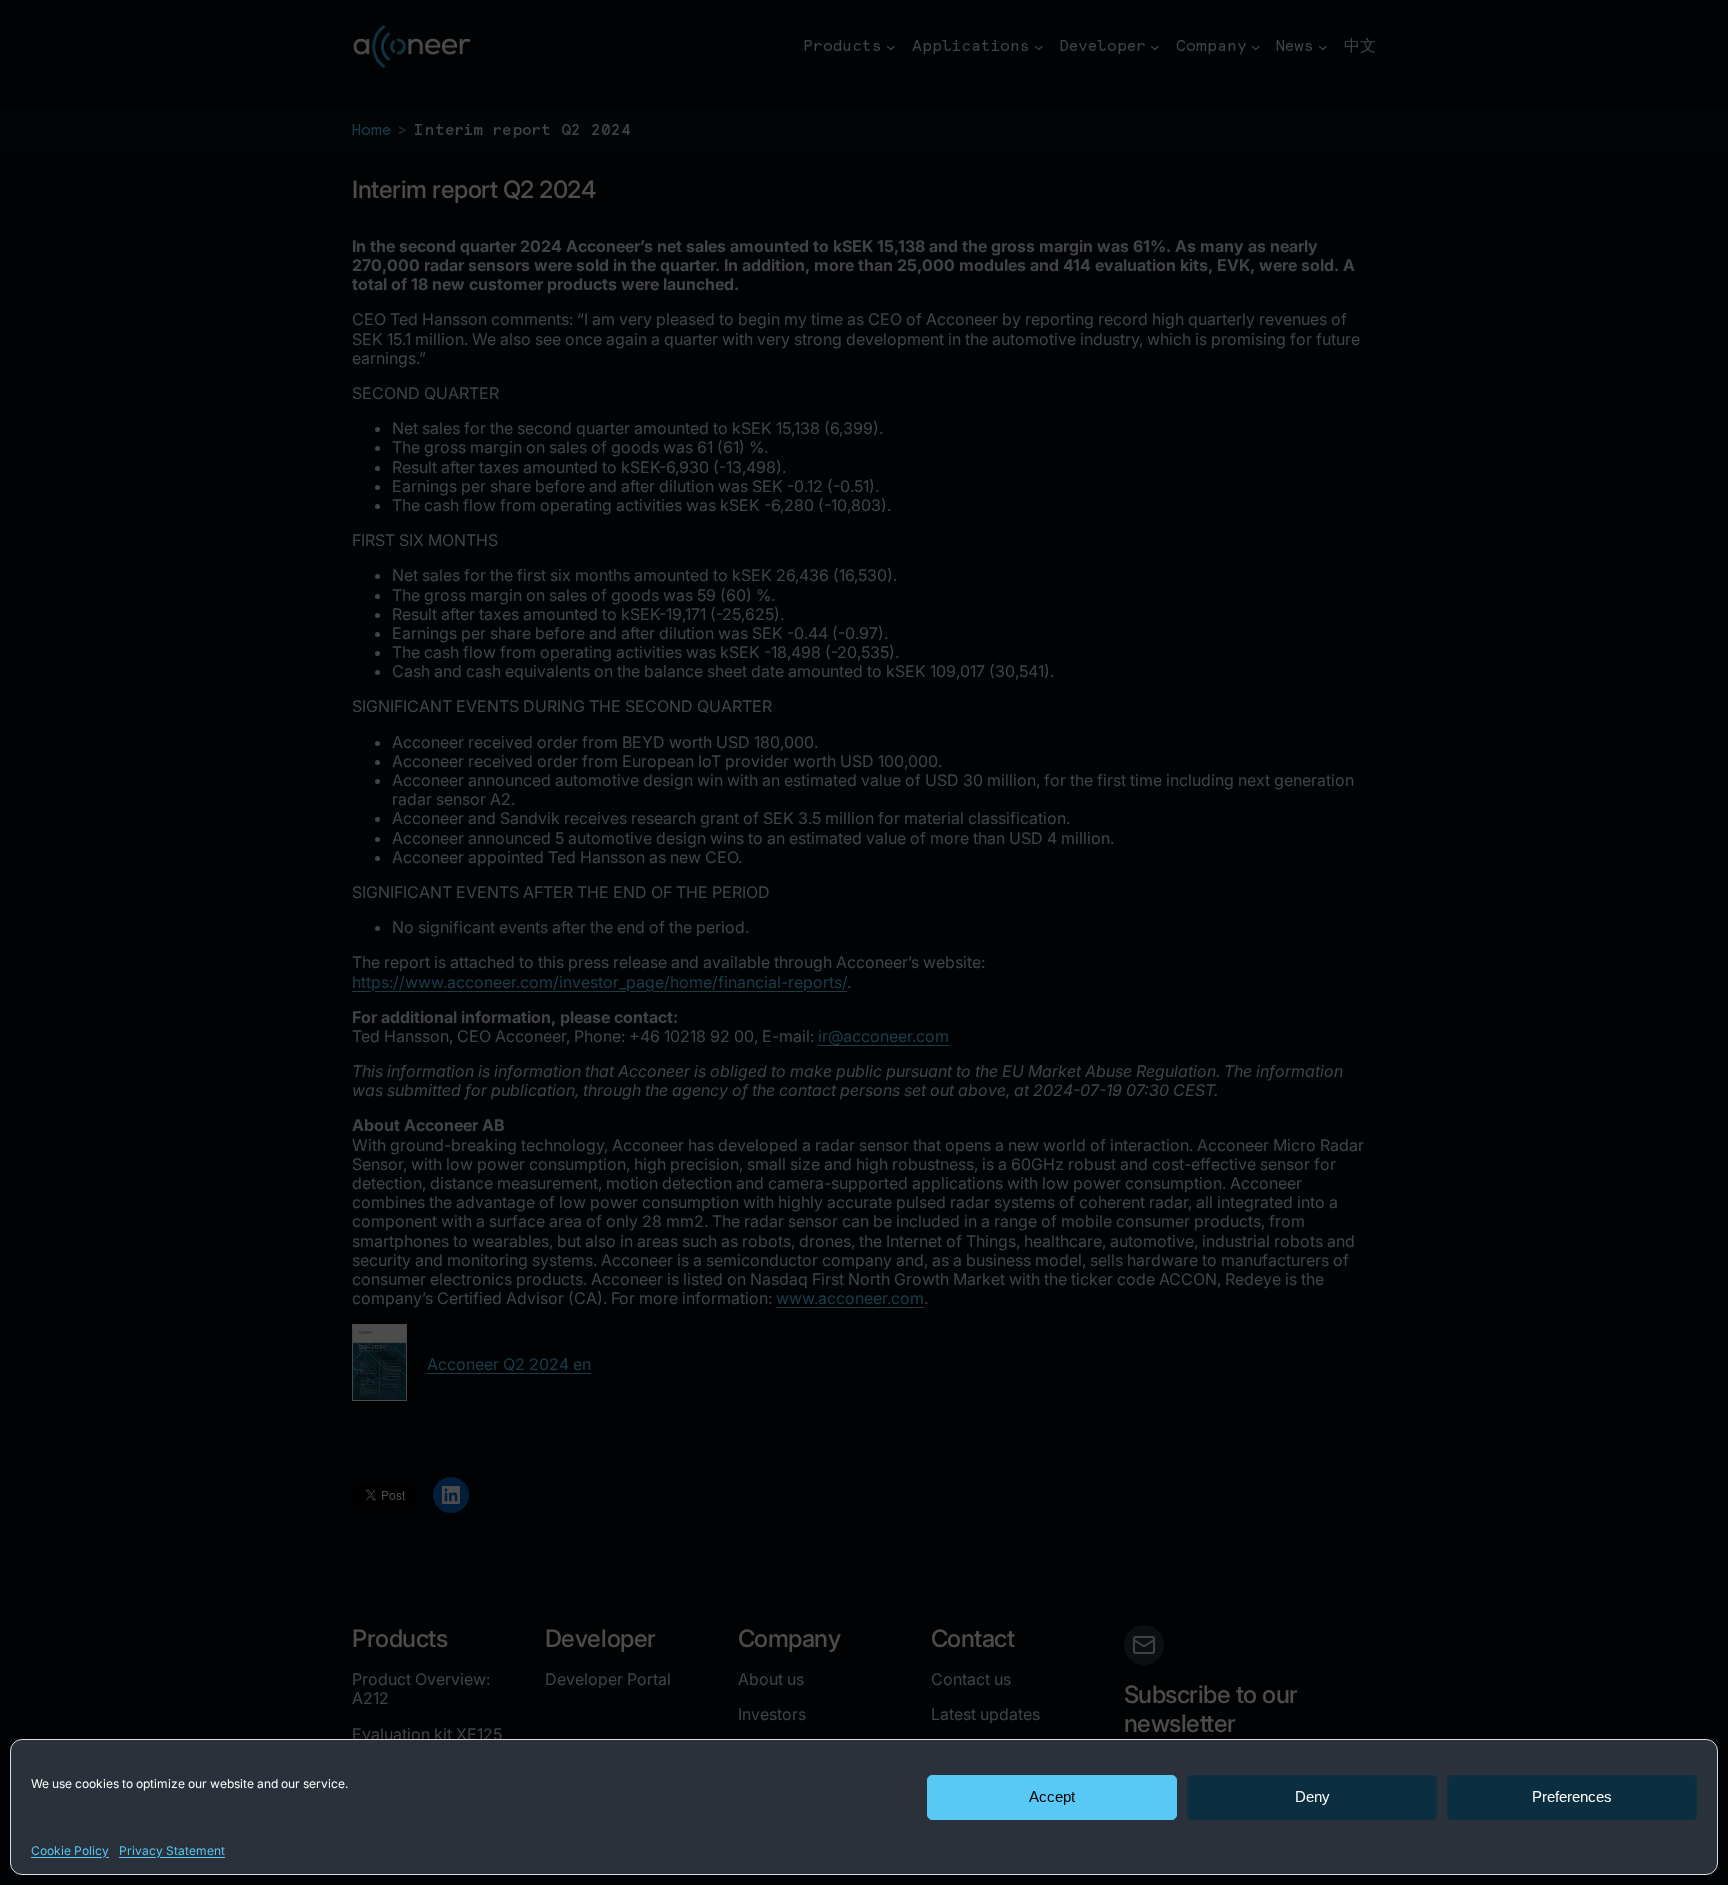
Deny (1312, 1796)
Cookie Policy (70, 1850)
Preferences (1572, 1796)
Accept (1052, 1796)
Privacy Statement (172, 1850)
